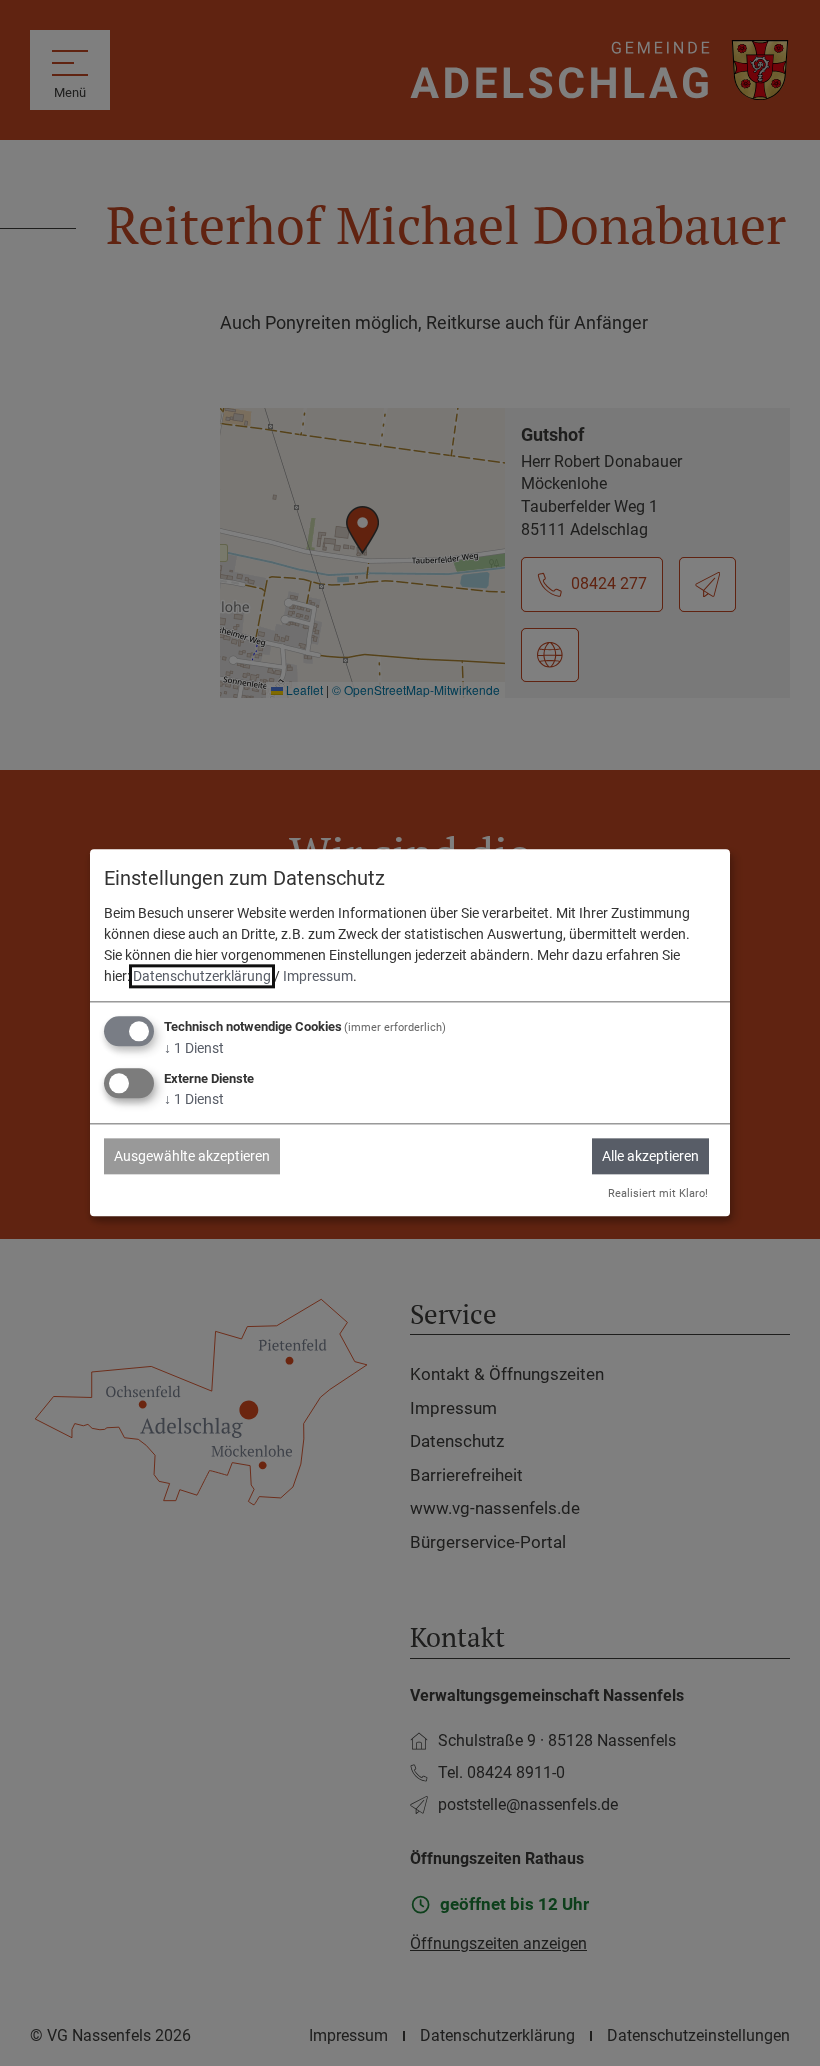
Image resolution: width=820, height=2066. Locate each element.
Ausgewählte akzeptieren (192, 1156)
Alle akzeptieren (650, 1156)
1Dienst (194, 1048)
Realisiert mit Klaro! (658, 1193)
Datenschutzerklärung (202, 976)
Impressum (318, 976)
